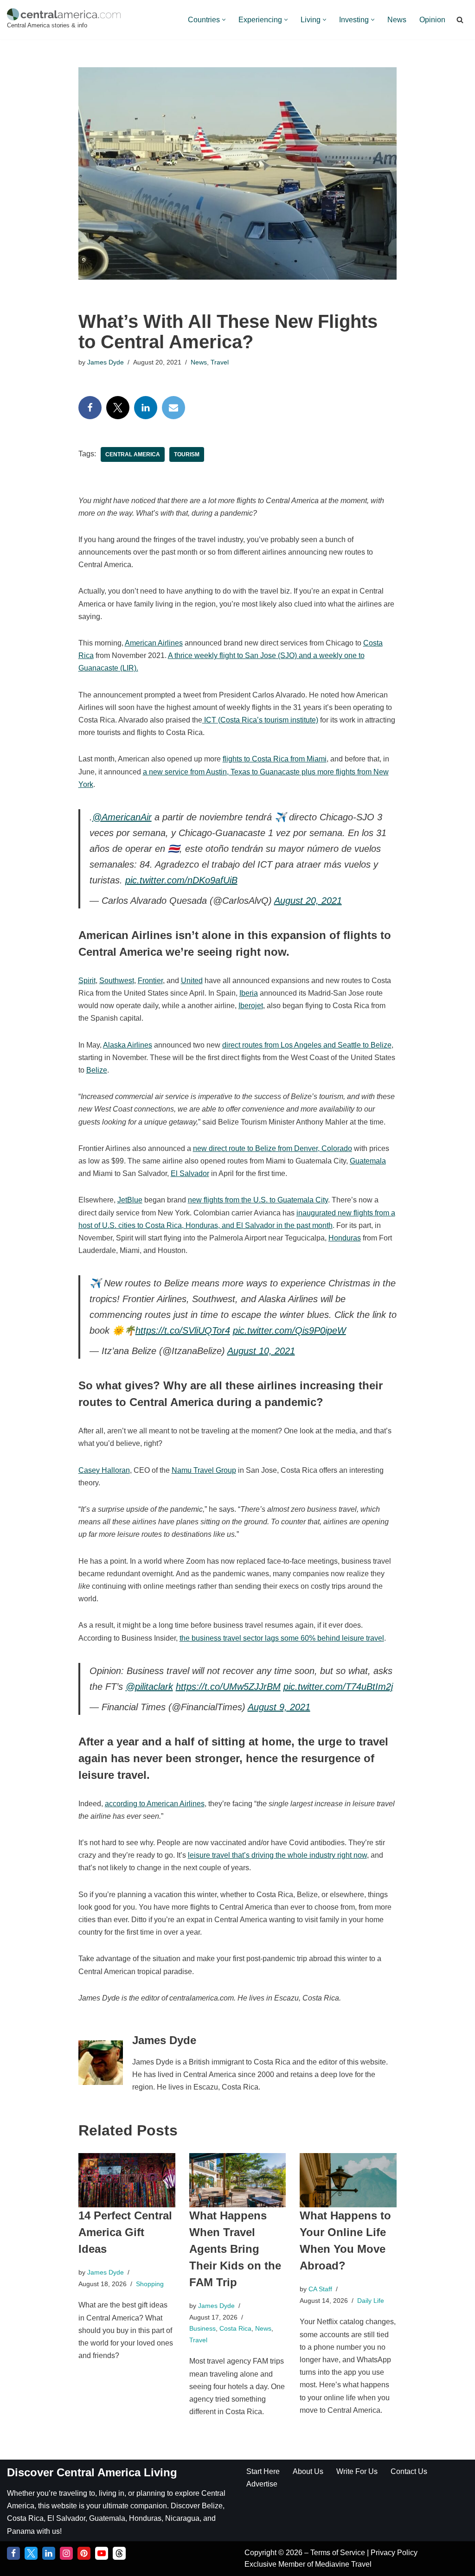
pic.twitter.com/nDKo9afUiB (181, 880)
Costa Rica (235, 2328)
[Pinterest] (84, 2553)
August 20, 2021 (308, 901)
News (397, 20)
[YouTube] (102, 2553)
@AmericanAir (122, 817)
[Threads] (119, 2553)
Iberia (249, 993)
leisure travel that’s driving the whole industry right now (277, 1855)
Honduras (345, 1238)
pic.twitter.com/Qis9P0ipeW (289, 1330)
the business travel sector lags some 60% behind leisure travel (282, 1638)
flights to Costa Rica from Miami (275, 759)
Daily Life (371, 2301)
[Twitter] (118, 408)
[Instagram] (66, 2553)
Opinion (432, 20)
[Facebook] (90, 408)
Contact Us (409, 2471)
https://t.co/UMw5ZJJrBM (228, 1687)
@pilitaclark (149, 1687)
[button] (224, 20)
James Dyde (106, 362)
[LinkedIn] (146, 408)
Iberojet (251, 1006)
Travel (220, 362)
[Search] (460, 20)
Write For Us (357, 2471)
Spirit (87, 981)
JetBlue (130, 1200)
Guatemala (368, 1161)
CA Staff (320, 2289)
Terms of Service (339, 2553)
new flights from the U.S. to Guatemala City (258, 1200)
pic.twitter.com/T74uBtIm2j (338, 1687)
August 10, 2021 (261, 1351)
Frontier (150, 981)
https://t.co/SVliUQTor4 (183, 1330)
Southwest (117, 981)
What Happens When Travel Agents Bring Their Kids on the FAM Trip (235, 2249)
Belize (97, 1070)
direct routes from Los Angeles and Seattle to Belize (307, 1045)
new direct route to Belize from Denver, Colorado (273, 1148)
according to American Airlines (155, 1804)
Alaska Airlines (128, 1045)
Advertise (262, 2484)
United (192, 981)
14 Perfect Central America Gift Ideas (125, 2232)
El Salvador (190, 1173)
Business (202, 2328)
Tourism (187, 454)
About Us (308, 2471)
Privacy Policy (394, 2553)
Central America (133, 454)
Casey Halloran (104, 1470)
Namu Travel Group (204, 1470)
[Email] (173, 408)
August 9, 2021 (279, 1707)
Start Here (263, 2471)
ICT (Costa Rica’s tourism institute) (260, 720)
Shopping (150, 2284)
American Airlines (154, 643)
